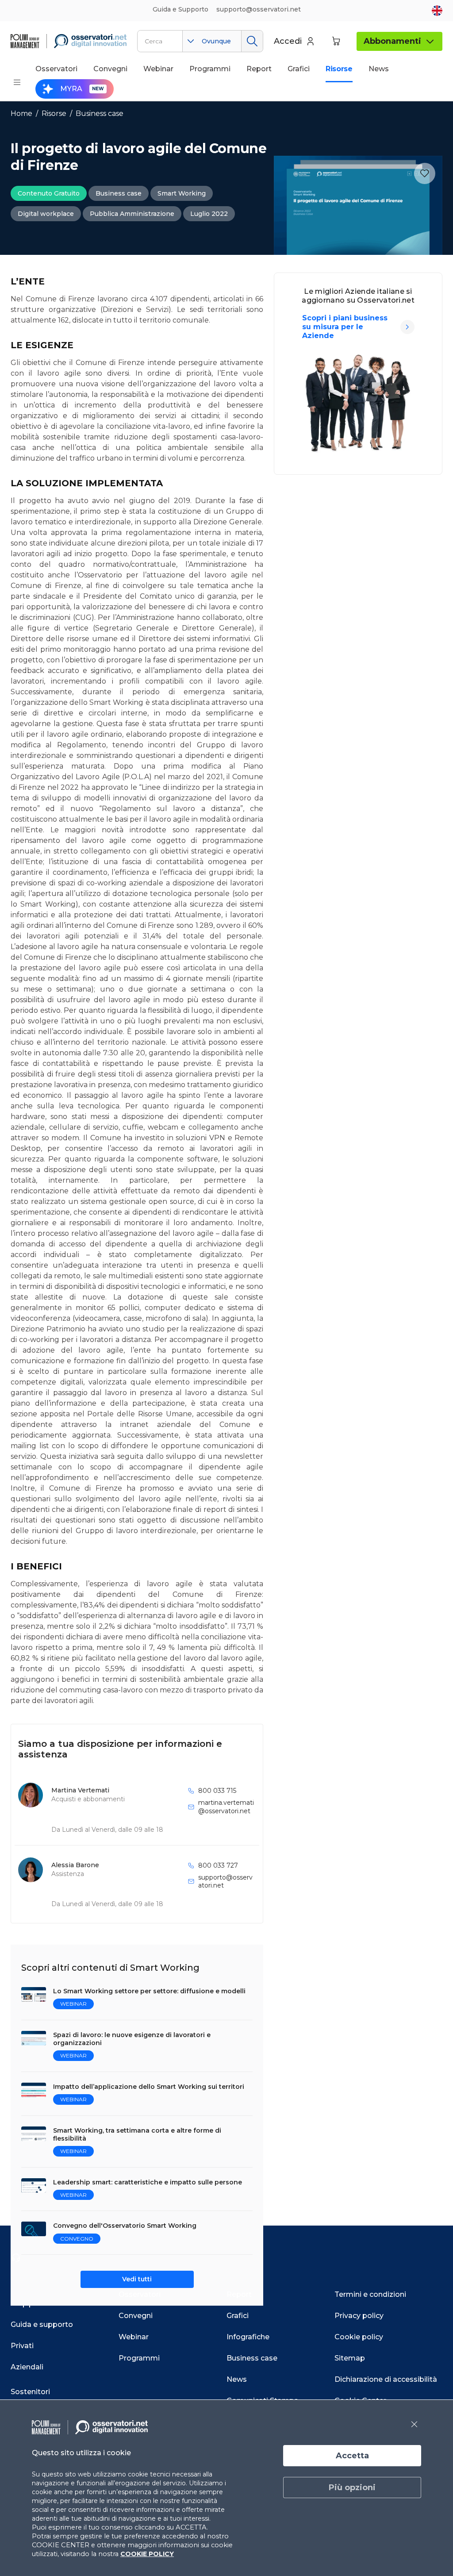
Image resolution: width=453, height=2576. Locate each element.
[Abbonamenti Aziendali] (407, 327)
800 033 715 (217, 1791)
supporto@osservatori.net (225, 1881)
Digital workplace (46, 214)
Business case (100, 113)
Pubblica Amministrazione (132, 214)
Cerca (252, 41)
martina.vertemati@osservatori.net (226, 1807)
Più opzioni (352, 2488)
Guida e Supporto (180, 9)
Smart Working (182, 193)
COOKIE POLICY (147, 2554)
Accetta (352, 2456)
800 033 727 (218, 1865)
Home (21, 113)
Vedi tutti (137, 2279)
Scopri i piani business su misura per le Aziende (345, 327)
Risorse (54, 113)
